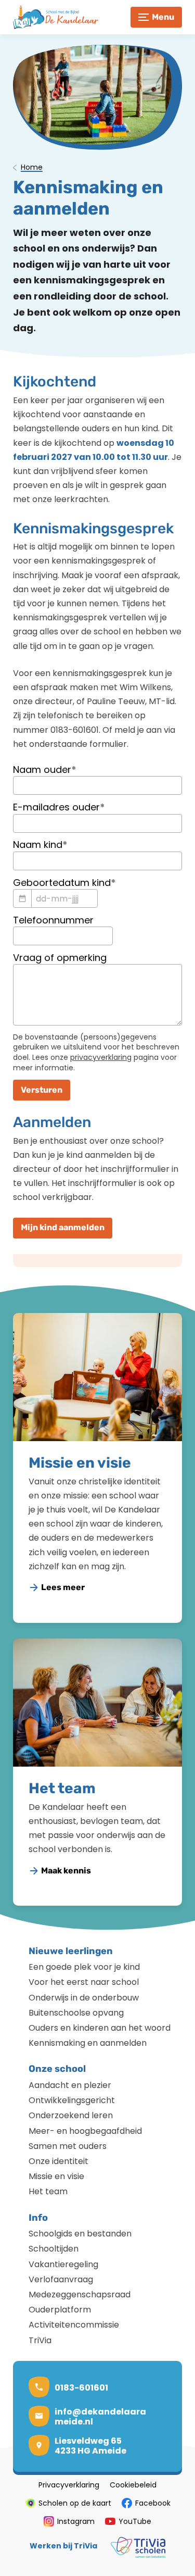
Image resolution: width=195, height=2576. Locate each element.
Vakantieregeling (63, 2264)
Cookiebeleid (133, 2485)
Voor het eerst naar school (84, 1982)
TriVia (40, 2340)
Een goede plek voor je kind (84, 1967)
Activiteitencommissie (74, 2325)
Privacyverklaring (69, 2485)
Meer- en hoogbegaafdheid (85, 2131)
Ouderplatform (60, 2310)
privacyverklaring (101, 1057)
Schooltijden (54, 2249)
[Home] (60, 17)
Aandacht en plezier (70, 2085)
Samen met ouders (68, 2146)
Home (32, 168)
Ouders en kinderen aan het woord (100, 2028)
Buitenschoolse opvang (76, 2013)
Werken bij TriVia (63, 2546)
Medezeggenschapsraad (80, 2294)
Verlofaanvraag (61, 2279)
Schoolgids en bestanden (80, 2234)
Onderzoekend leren (71, 2115)
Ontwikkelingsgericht (72, 2100)
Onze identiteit (58, 2161)
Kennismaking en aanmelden (88, 2043)
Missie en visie (80, 1463)
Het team (62, 1788)
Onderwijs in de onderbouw (84, 1998)
